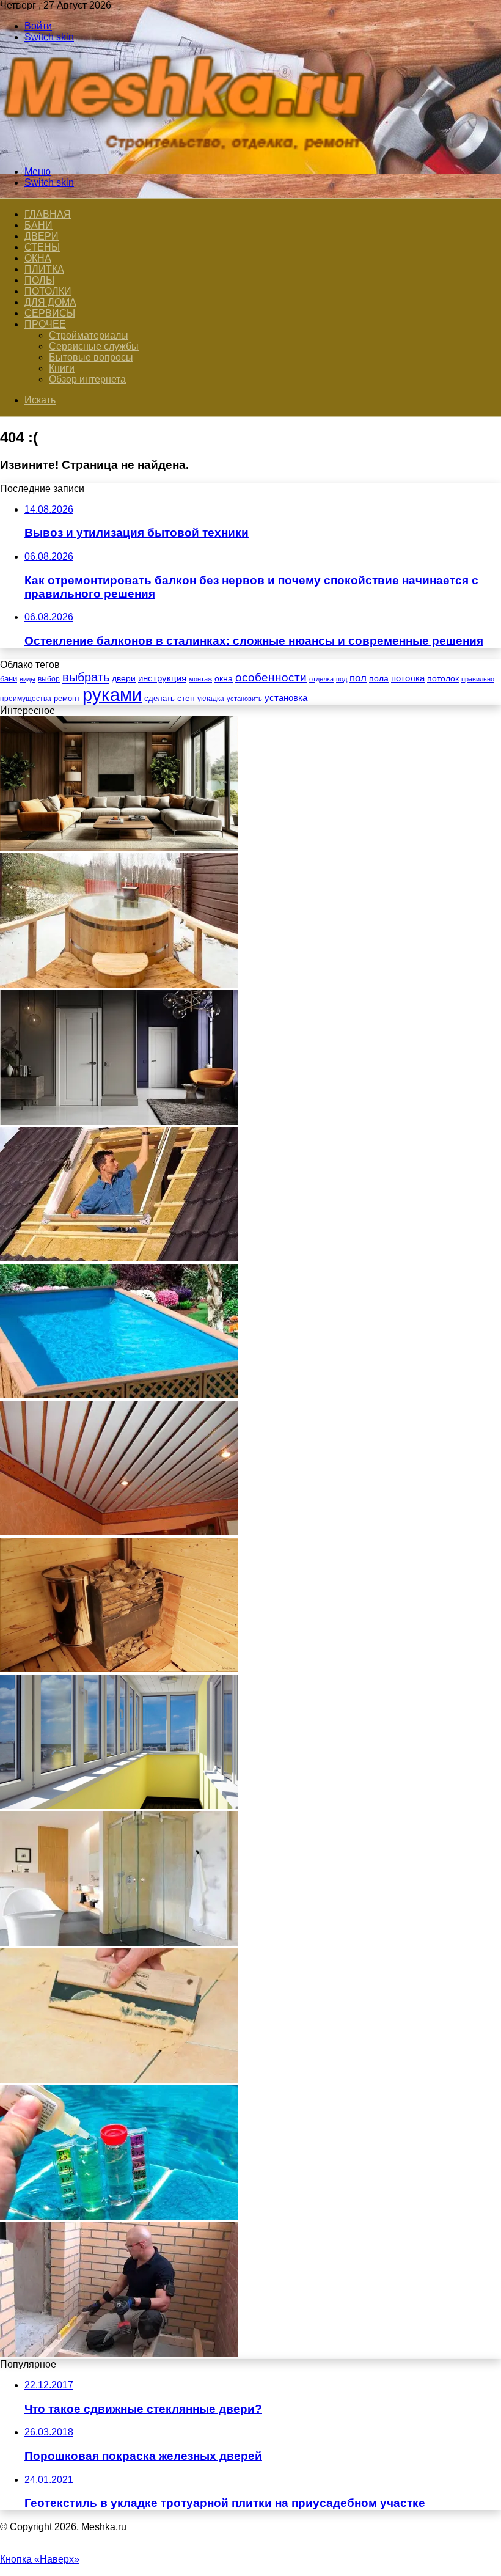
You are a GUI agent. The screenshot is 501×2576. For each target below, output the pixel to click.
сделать (159, 698)
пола (379, 678)
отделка (321, 679)
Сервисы (50, 313)
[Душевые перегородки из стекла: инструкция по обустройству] (119, 1943)
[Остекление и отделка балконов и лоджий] (119, 1806)
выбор (49, 679)
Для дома (50, 302)
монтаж (200, 679)
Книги (62, 368)
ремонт (67, 698)
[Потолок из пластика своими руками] (119, 1532)
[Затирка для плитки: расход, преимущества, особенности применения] (119, 2079)
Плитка (44, 269)
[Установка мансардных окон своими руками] (119, 1258)
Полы (39, 280)
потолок (443, 678)
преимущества (26, 699)
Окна (38, 258)
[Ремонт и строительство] (189, 151)
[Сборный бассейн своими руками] (119, 1395)
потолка (408, 678)
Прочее (45, 324)
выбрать (86, 677)
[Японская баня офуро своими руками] (119, 984)
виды (27, 679)
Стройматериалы (89, 335)
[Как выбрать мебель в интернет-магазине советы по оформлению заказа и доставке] (119, 847)
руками (112, 695)
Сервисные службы (94, 346)
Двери (42, 236)
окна (224, 679)
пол (358, 678)
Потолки (48, 291)
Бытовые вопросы (91, 357)
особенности (271, 677)
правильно (478, 679)
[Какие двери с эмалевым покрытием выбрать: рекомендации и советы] (119, 1121)
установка (286, 698)
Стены (42, 247)
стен (186, 698)
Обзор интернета (87, 379)
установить (244, 699)
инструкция (162, 678)
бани (9, 679)
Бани (38, 225)
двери (124, 679)
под (342, 679)
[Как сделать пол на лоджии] (119, 2353)
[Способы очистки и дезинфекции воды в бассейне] (119, 2216)
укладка (211, 699)
